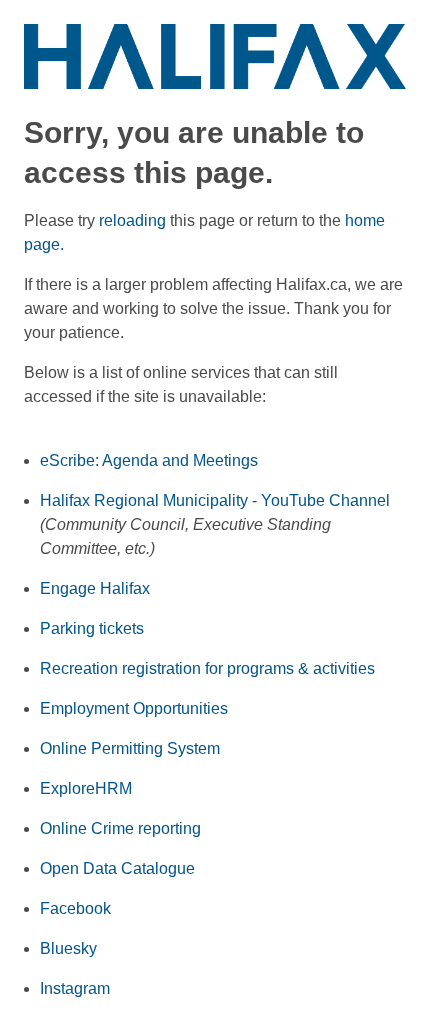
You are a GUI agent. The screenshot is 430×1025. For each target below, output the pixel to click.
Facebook (75, 908)
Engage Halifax (95, 588)
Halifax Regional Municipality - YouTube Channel (215, 500)
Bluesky (68, 948)
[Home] (215, 55)
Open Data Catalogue (117, 868)
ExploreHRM (86, 788)
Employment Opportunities (134, 708)
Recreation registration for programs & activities (207, 668)
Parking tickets (92, 628)
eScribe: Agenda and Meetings (149, 460)
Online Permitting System (130, 748)
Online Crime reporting (120, 828)
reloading (132, 220)
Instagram (75, 988)
